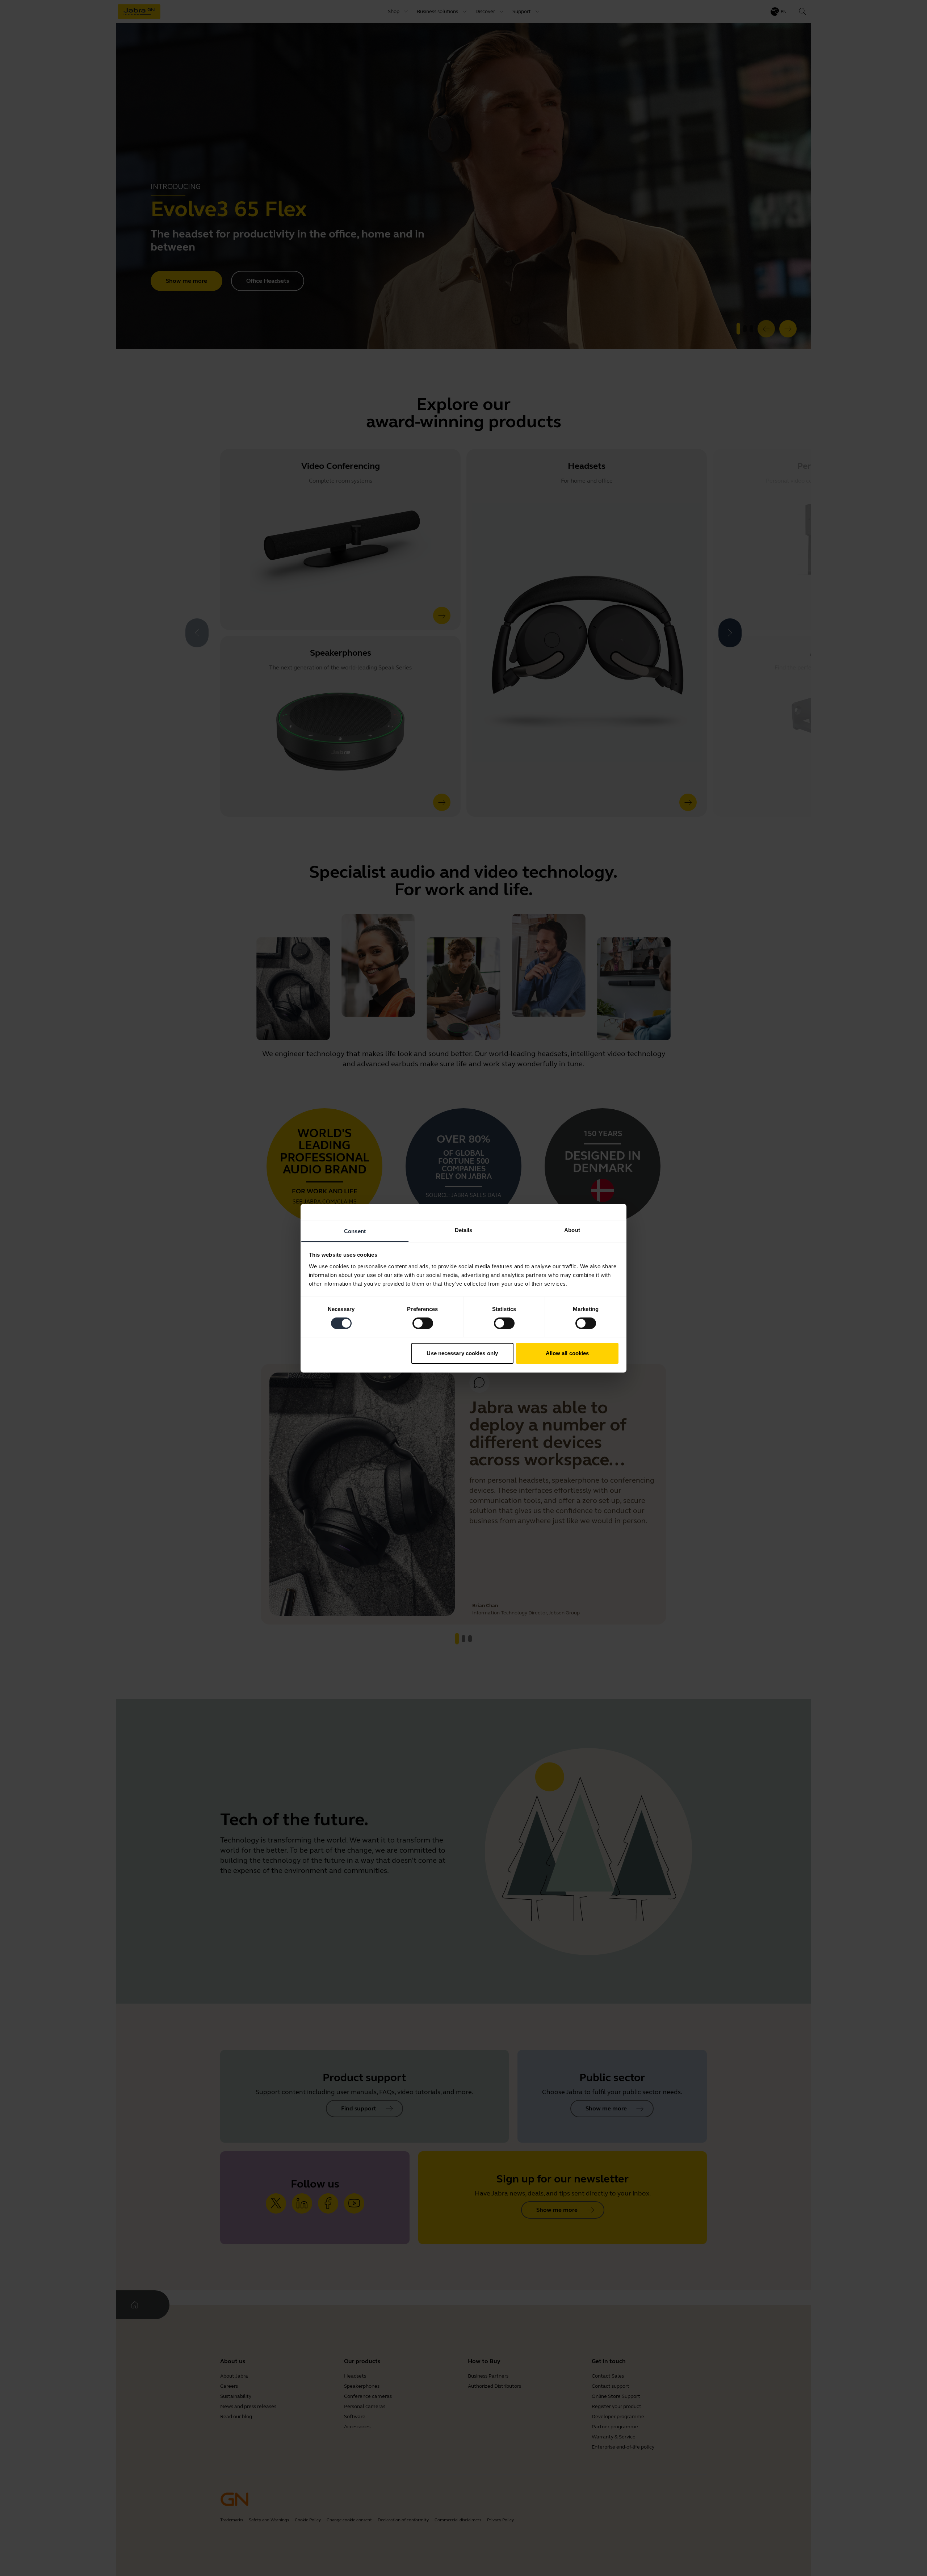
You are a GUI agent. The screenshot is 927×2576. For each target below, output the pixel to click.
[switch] (423, 1323)
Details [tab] (464, 1230)
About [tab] (572, 1230)
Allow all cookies (567, 1353)
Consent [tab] (355, 1231)
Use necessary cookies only (462, 1353)
